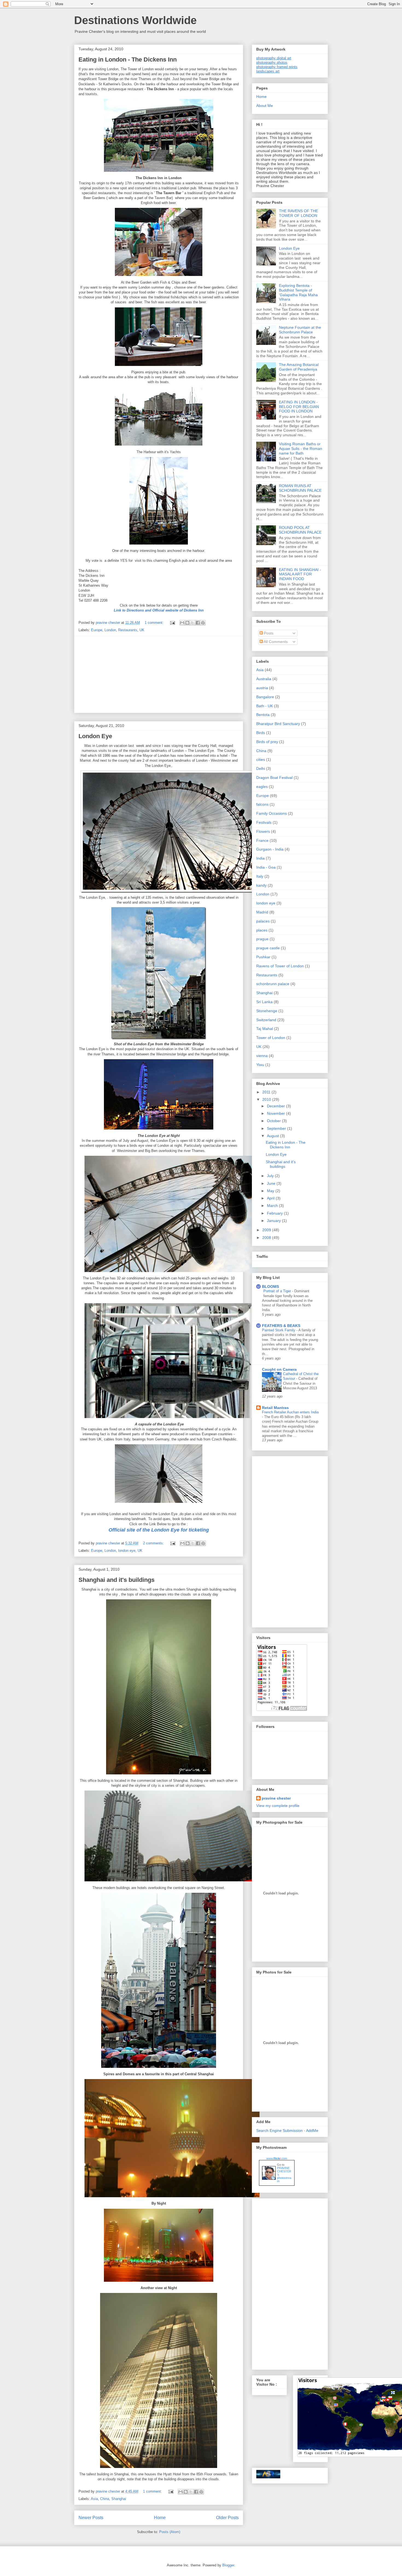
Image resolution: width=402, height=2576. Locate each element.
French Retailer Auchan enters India (290, 1412)
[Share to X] (193, 623)
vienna (262, 1056)
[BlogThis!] (187, 623)
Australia (264, 679)
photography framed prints (277, 67)
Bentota (263, 715)
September (277, 1128)
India (260, 858)
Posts (268, 633)
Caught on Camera (279, 1369)
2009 (267, 1230)
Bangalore (265, 697)
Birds (261, 733)
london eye (127, 1551)
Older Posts (227, 2518)
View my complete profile (278, 1806)
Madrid (262, 912)
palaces (263, 921)
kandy (261, 885)
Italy (260, 876)
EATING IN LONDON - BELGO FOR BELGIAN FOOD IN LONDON (299, 407)
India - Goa (266, 867)
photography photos (272, 62)
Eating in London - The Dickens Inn (128, 59)
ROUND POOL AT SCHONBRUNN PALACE (300, 530)
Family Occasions (272, 813)
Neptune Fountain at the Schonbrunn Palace (300, 330)
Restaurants (128, 630)
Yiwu (260, 1065)
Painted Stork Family (279, 1330)
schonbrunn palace (273, 984)
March (273, 1206)
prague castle (268, 948)
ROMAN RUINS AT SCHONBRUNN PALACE (300, 488)
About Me (265, 106)
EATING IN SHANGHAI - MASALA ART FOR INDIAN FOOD (300, 574)
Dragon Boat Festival (274, 778)
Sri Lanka (264, 1002)
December (276, 1106)
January (274, 1221)
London (110, 630)
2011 (267, 1092)
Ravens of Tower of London (280, 966)
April (271, 1198)
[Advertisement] (159, 674)
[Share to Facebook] (198, 623)
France (262, 840)
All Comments (275, 642)
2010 (267, 1099)
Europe (97, 630)
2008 (267, 1238)
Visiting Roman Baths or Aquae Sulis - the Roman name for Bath (301, 449)
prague (262, 939)
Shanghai (119, 2499)
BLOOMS (270, 1286)
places (262, 930)
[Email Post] (172, 623)
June (272, 1183)
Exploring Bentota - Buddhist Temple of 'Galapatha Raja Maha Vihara (298, 292)
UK (142, 630)
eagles (262, 787)
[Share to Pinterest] (203, 623)
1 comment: (155, 623)
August (273, 1136)
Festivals (264, 822)
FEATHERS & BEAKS (281, 1326)
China (105, 2499)
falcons (262, 804)
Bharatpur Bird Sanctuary (278, 724)
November (276, 1113)
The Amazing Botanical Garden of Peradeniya (299, 367)
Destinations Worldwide (135, 20)
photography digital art (274, 58)
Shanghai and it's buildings (116, 1580)
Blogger (228, 2565)
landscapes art (268, 71)
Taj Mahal (265, 1029)
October (274, 1121)
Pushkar (263, 957)
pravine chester (276, 1798)
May (271, 1191)
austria (262, 688)
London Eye (95, 736)
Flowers (263, 831)
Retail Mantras (275, 1408)
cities (261, 759)
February (275, 1213)
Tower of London (271, 1038)
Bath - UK (265, 706)
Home (160, 2518)
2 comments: (154, 1543)
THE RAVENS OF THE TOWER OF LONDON (298, 213)
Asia (94, 2499)
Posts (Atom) (170, 2532)
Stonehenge (267, 1011)
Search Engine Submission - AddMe (287, 2130)
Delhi (261, 769)
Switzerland (266, 1020)
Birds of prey (267, 742)
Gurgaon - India (270, 849)
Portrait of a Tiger (278, 1291)
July (271, 1176)
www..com (277, 2158)
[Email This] (182, 623)
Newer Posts (91, 2518)
